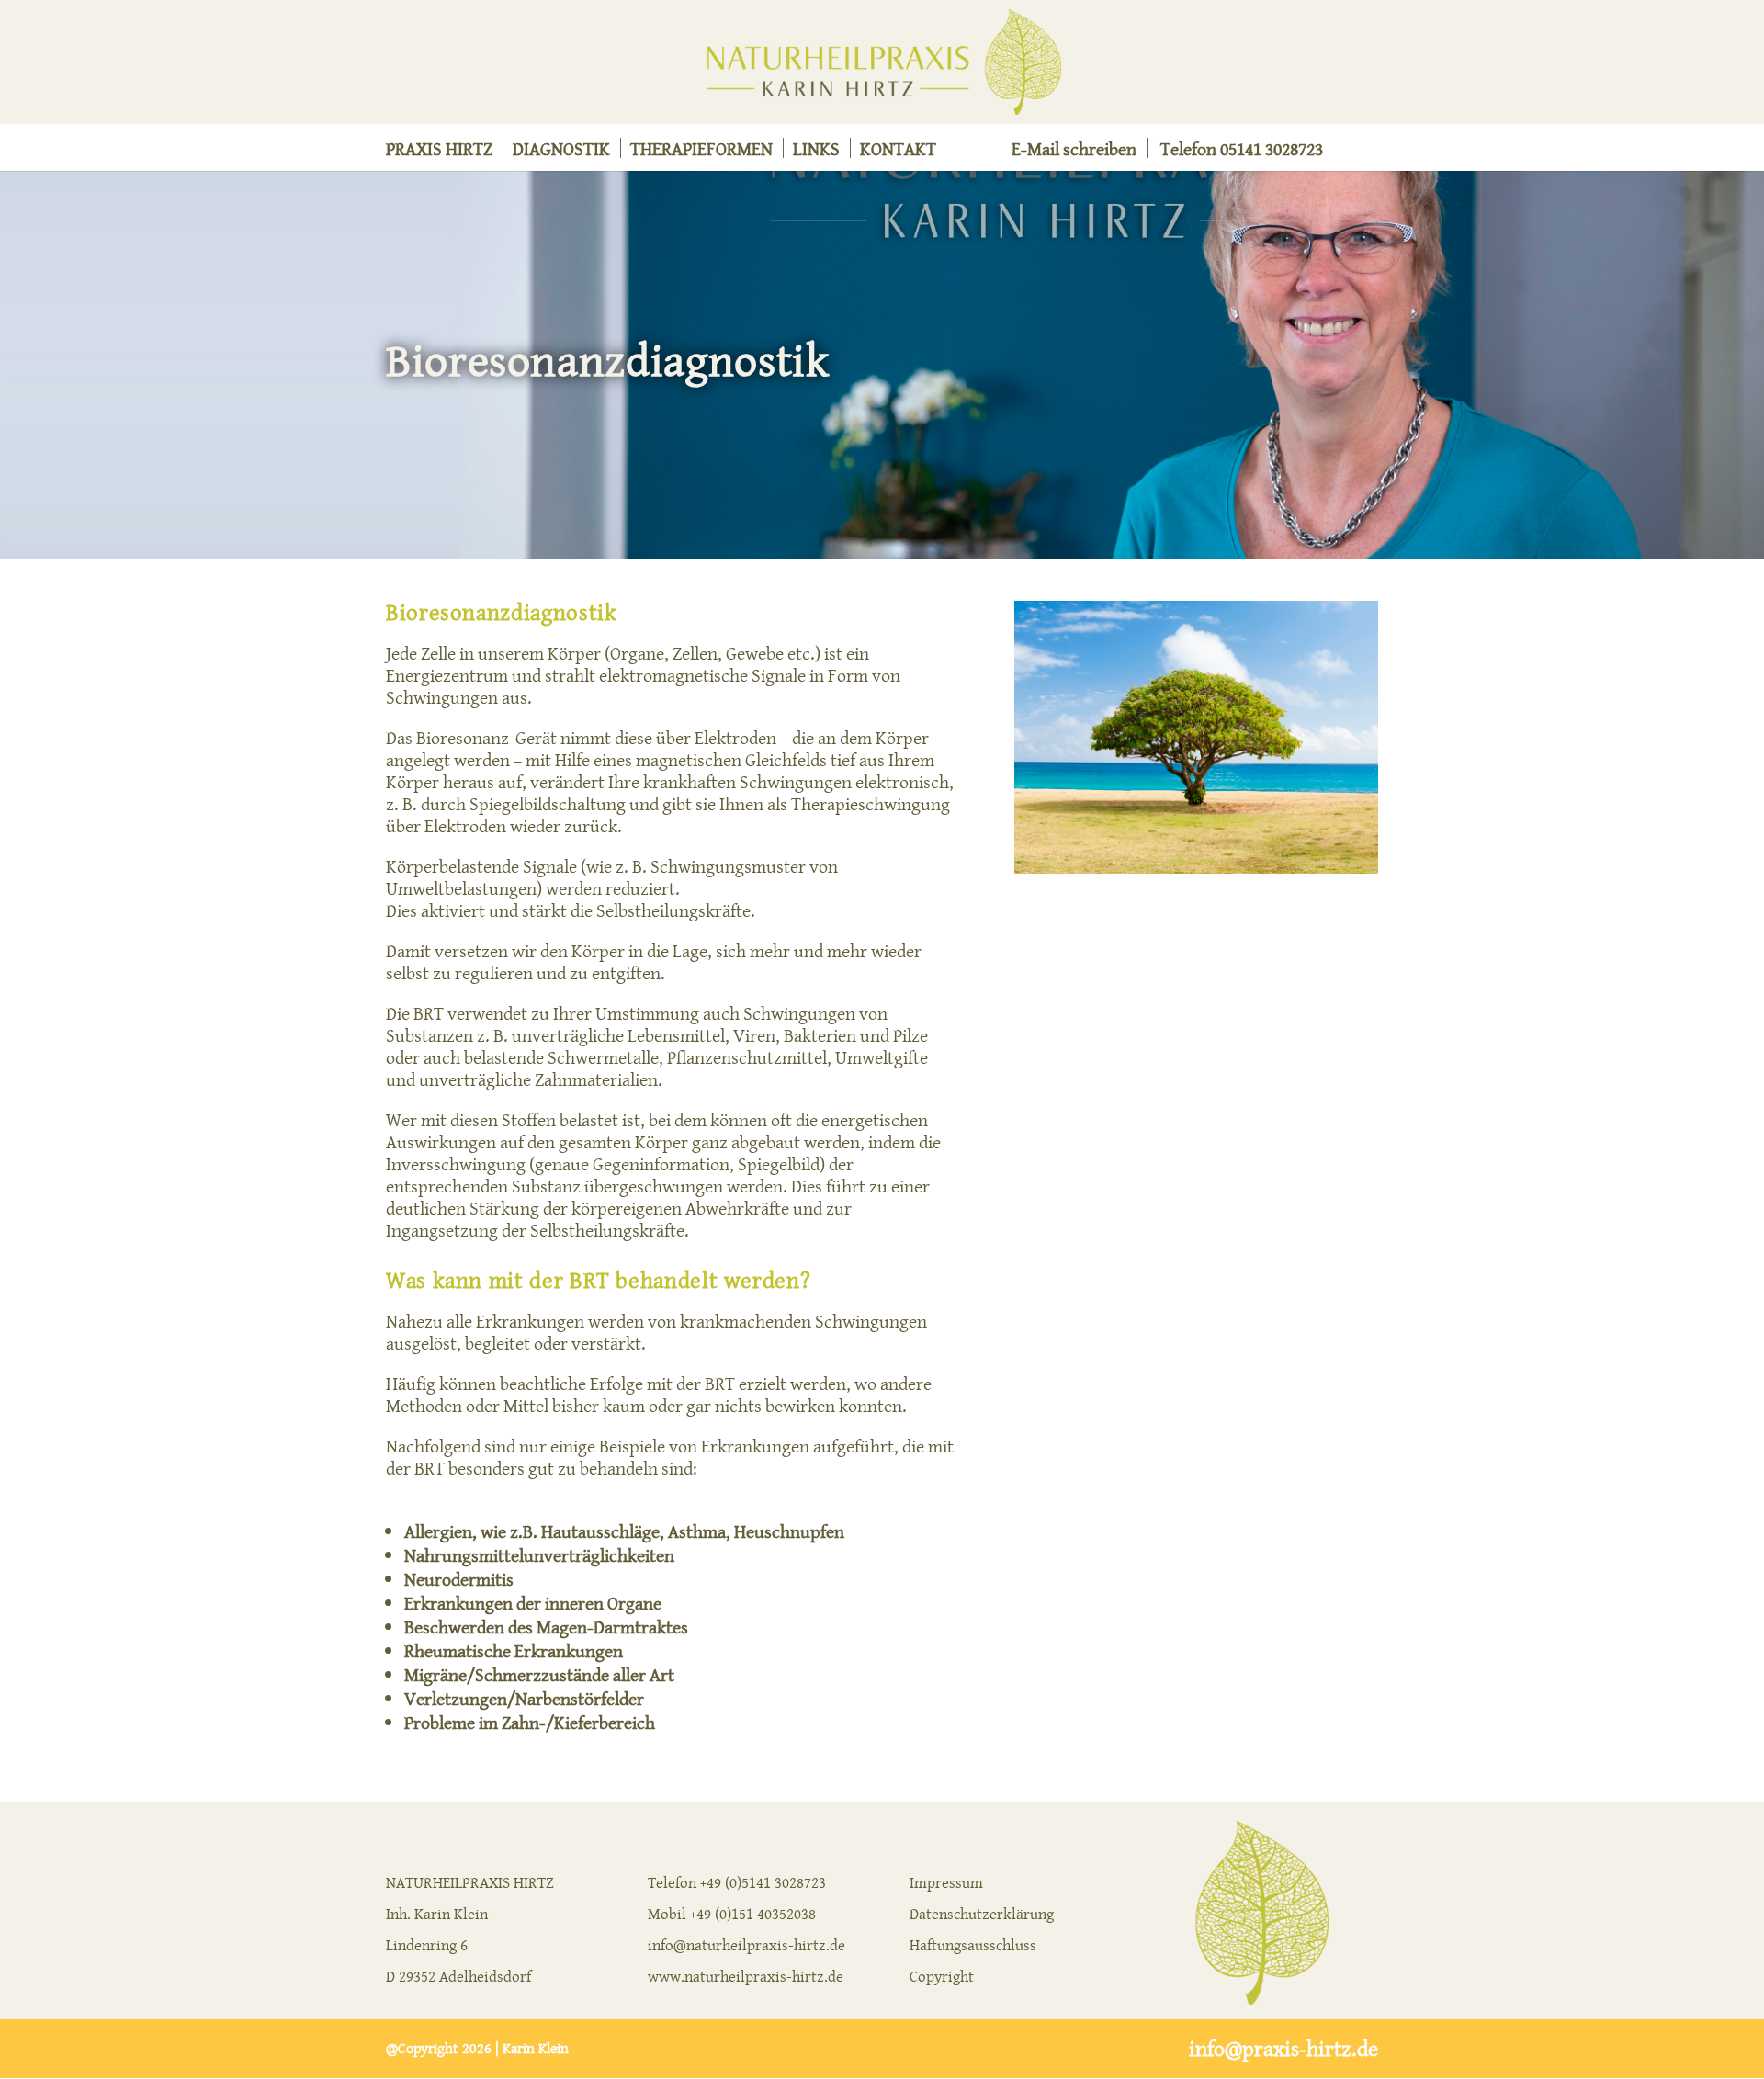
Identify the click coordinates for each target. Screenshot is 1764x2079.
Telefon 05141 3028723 (1242, 152)
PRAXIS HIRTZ (439, 152)
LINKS (816, 152)
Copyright (942, 1976)
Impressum (946, 1882)
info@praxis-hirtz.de (1283, 2049)
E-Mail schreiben (1074, 152)
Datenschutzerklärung (982, 1914)
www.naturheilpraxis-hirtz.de (746, 1976)
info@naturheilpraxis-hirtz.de (746, 1945)
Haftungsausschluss (973, 1945)
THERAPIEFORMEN (701, 152)
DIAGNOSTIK (561, 152)
